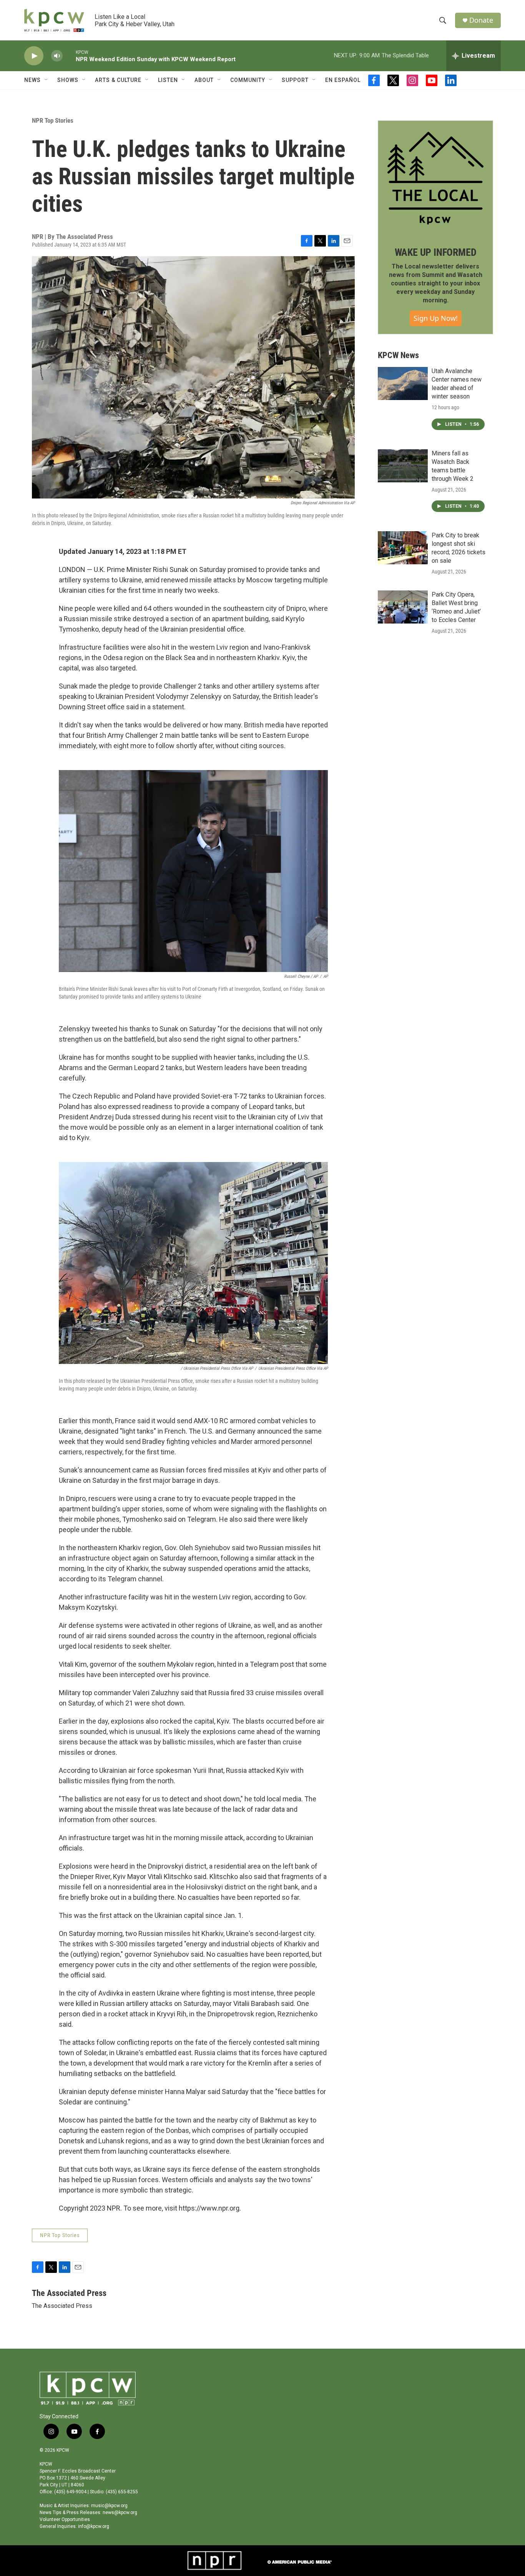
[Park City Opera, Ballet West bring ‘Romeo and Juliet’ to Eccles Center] (403, 607)
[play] (34, 56)
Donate (481, 20)
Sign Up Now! (436, 318)
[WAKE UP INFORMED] (435, 178)
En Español (343, 80)
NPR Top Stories (53, 120)
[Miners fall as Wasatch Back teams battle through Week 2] (403, 466)
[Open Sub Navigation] (47, 80)
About (204, 80)
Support (295, 80)
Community (248, 80)
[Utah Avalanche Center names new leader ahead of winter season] (403, 383)
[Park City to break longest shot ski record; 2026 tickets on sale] (403, 548)
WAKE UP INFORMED (436, 252)
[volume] (57, 56)
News (32, 80)
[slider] (69, 56)
